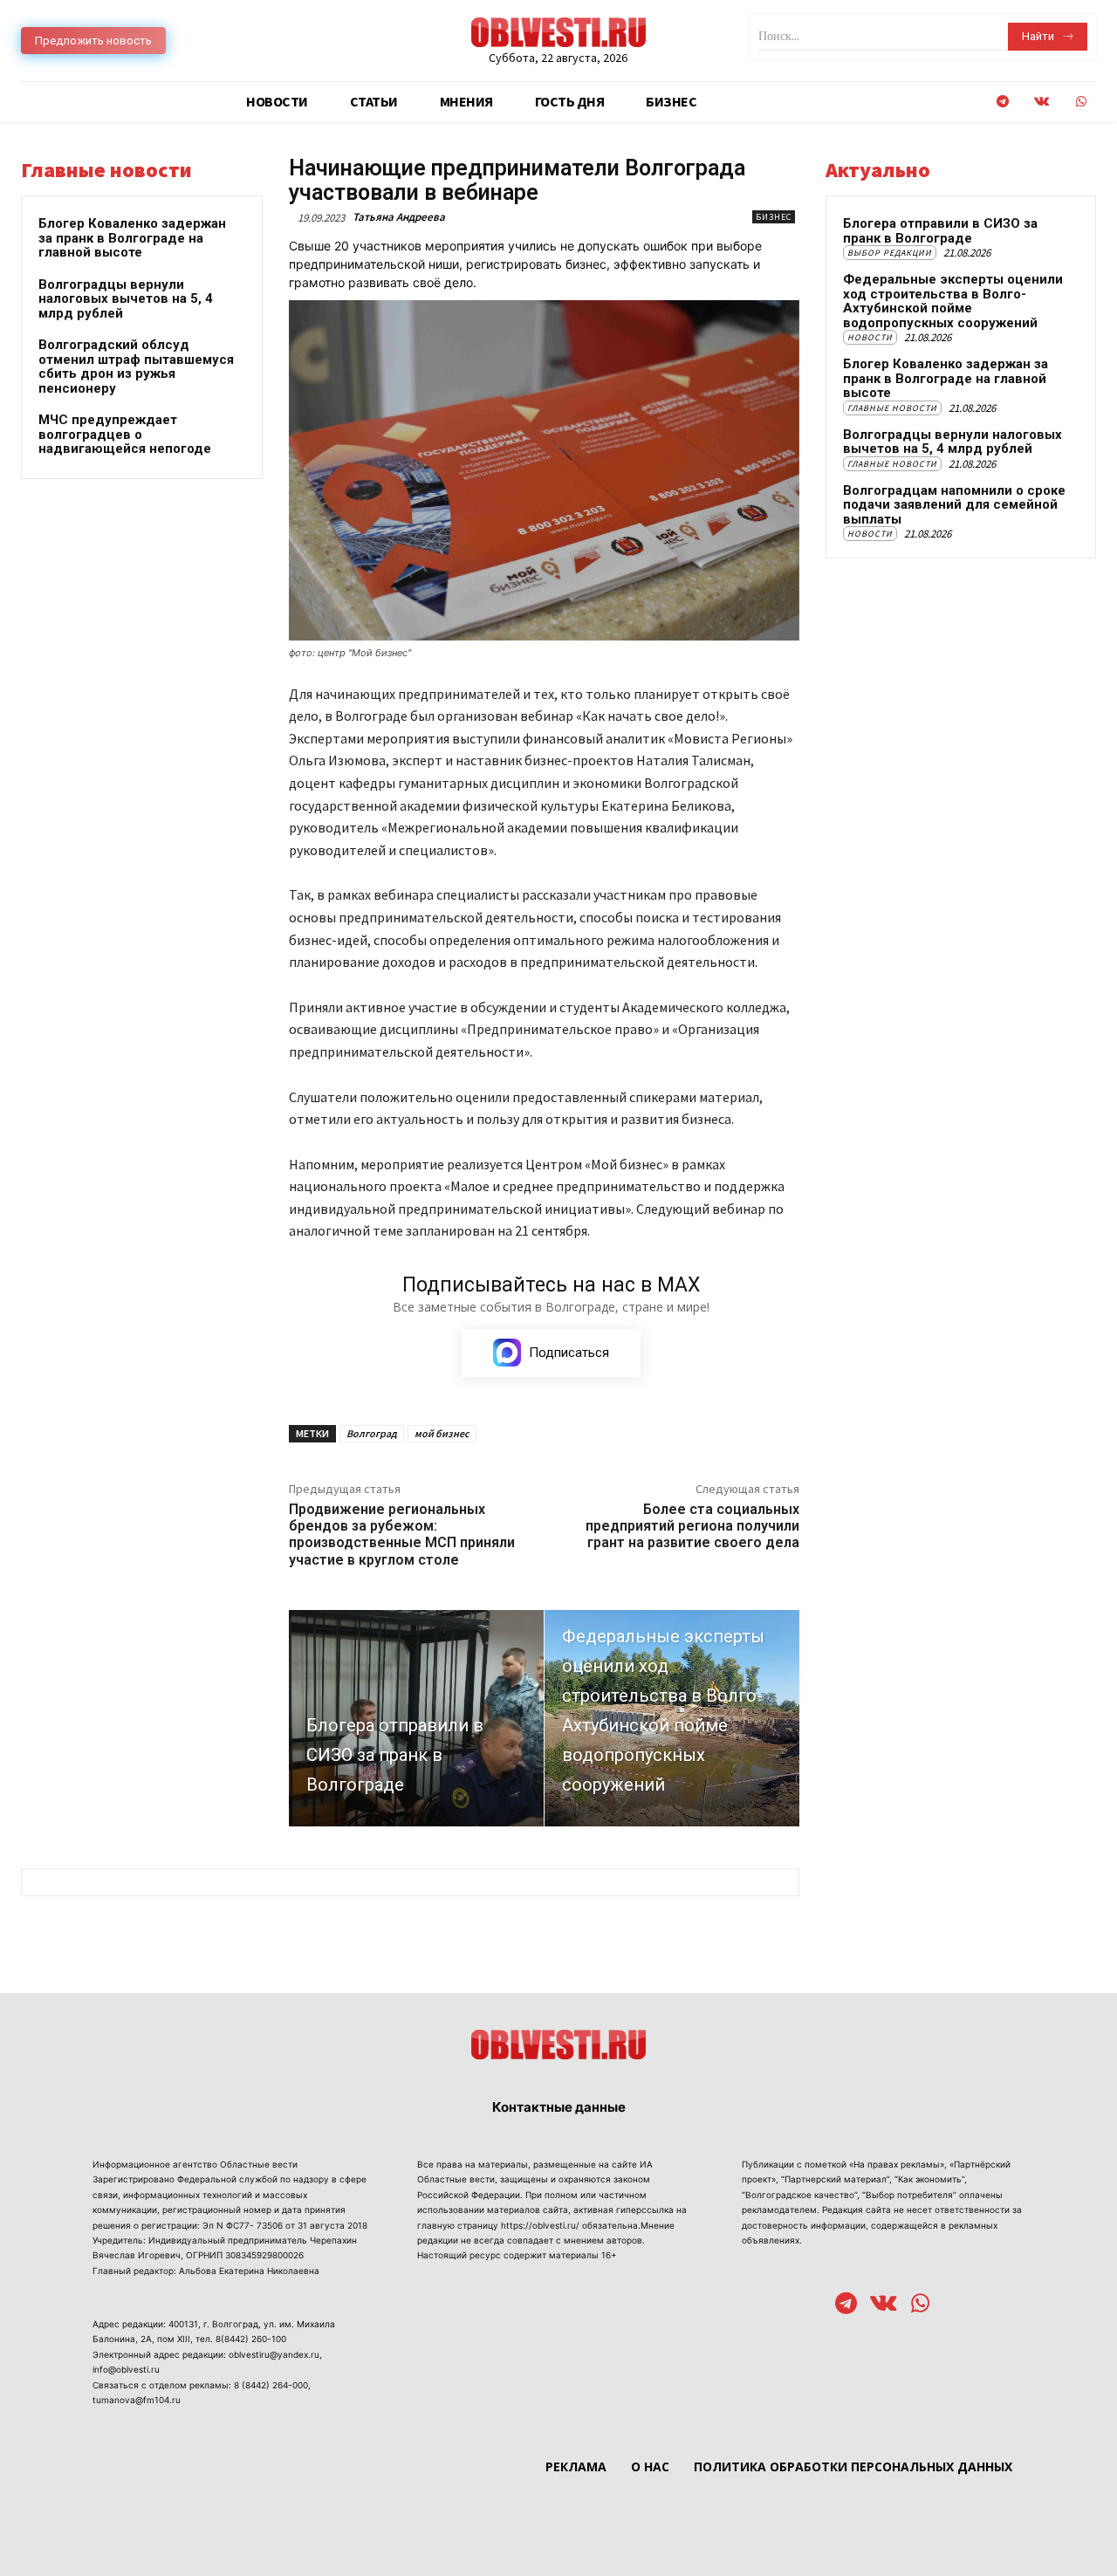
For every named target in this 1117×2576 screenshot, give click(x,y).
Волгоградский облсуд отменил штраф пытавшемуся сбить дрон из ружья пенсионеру (136, 367)
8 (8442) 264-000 (271, 2385)
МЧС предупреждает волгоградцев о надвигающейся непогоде (125, 434)
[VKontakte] (1042, 102)
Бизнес (774, 217)
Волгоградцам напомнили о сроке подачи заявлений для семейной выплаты (954, 505)
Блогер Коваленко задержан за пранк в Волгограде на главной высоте (132, 238)
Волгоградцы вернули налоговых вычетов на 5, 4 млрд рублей (126, 299)
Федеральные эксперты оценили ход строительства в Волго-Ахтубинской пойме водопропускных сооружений (953, 301)
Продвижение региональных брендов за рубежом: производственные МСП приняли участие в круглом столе (402, 1535)
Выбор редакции (890, 253)
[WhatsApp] (1081, 102)
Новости (870, 337)
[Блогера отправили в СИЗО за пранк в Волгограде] (416, 1718)
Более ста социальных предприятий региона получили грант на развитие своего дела (692, 1526)
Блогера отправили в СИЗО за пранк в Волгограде (940, 231)
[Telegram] (1002, 102)
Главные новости (892, 408)
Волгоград (372, 1433)
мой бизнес (442, 1433)
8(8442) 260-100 (251, 2339)
